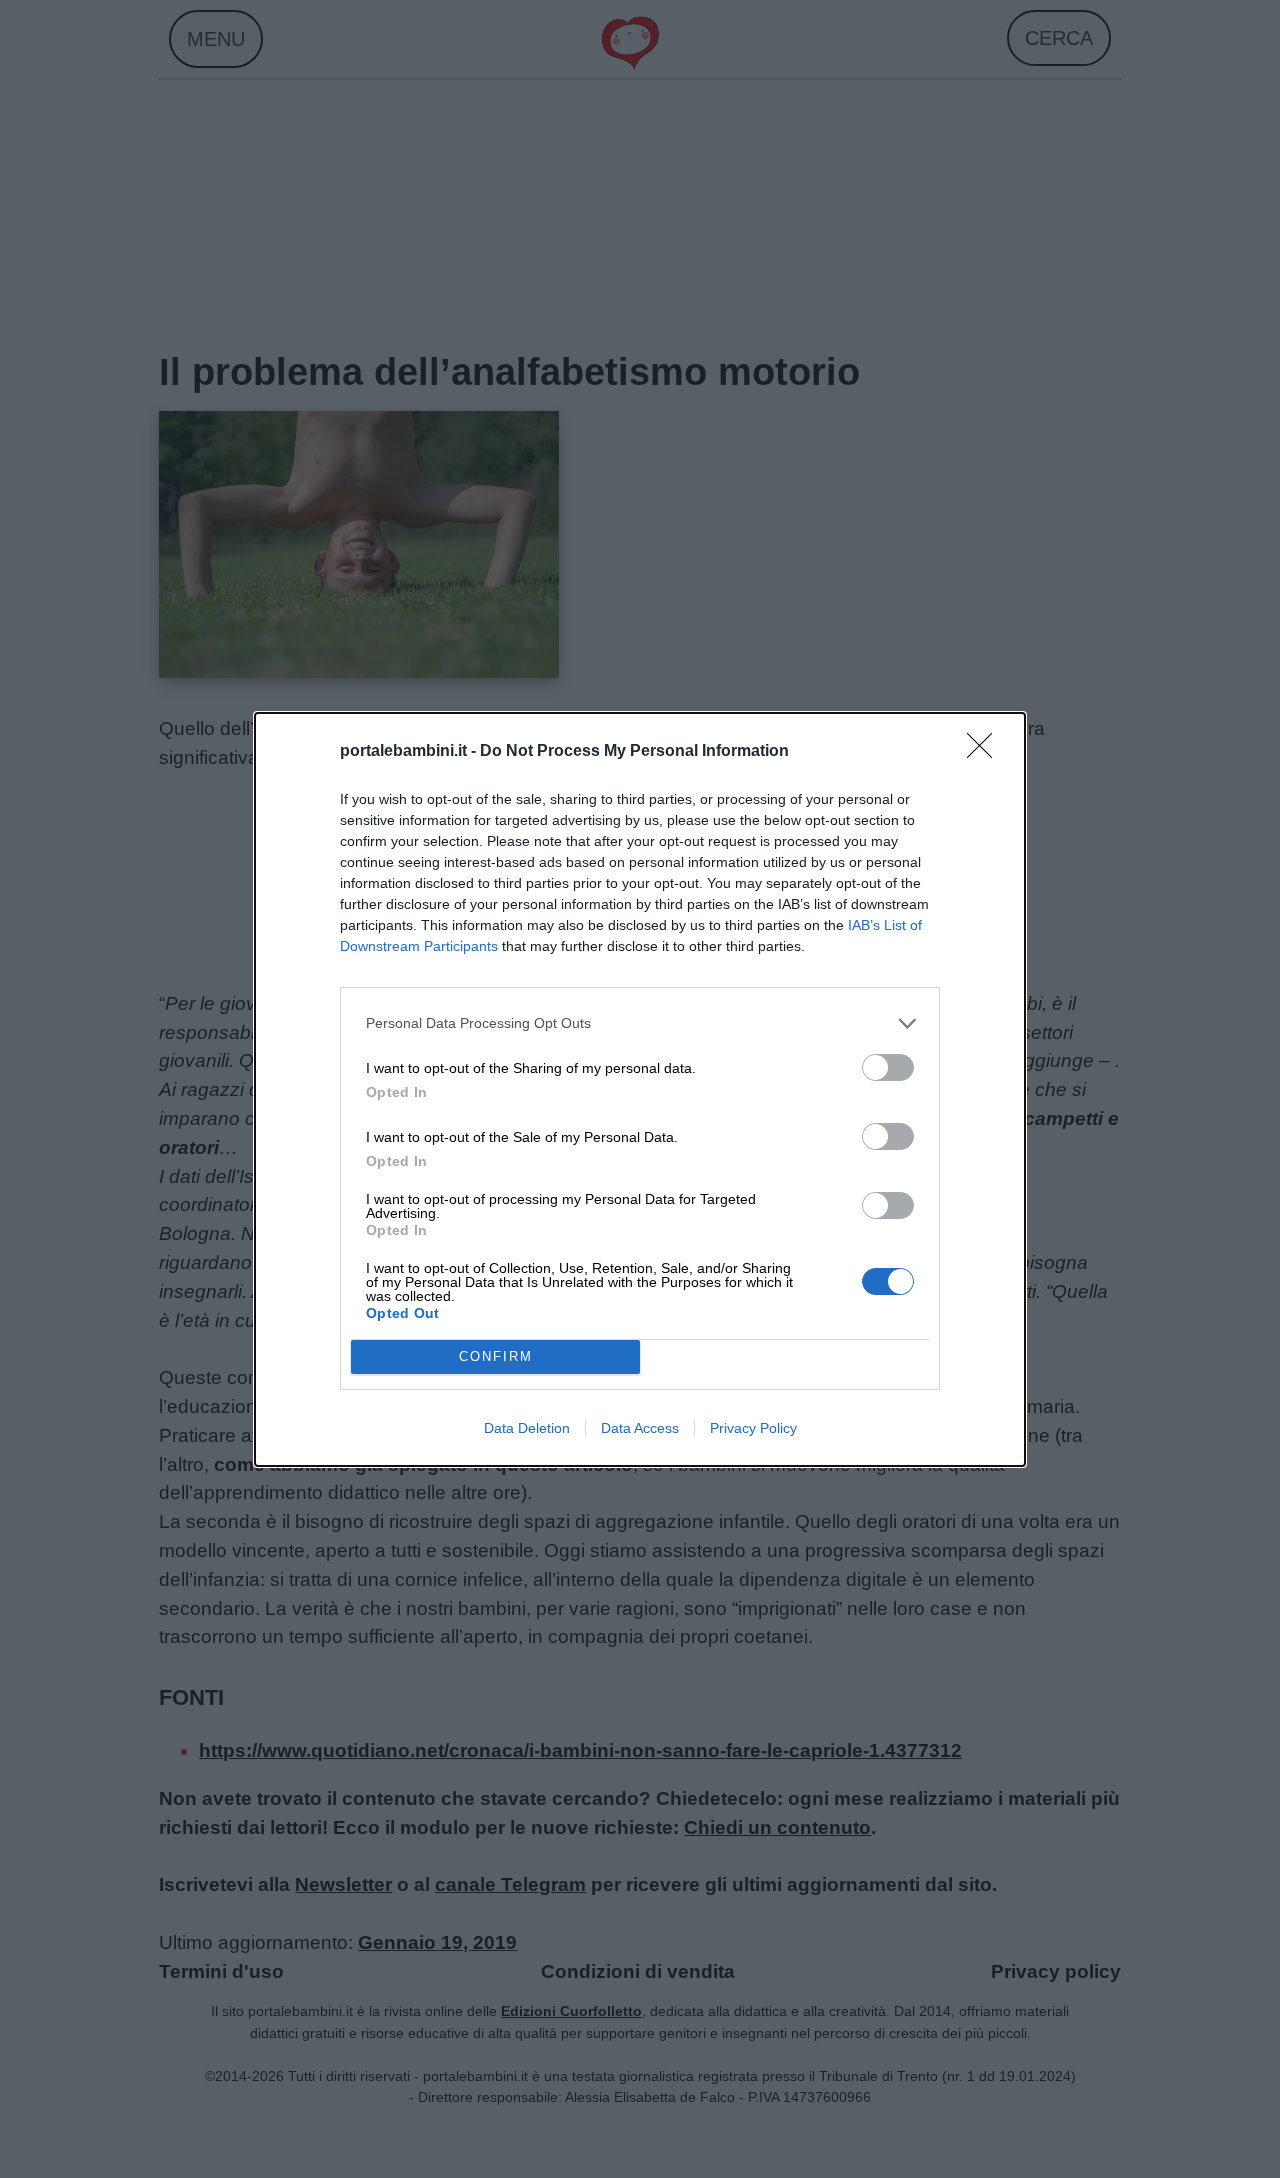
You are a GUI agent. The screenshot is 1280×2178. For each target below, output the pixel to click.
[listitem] (640, 1023)
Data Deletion (527, 1428)
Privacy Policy (753, 1428)
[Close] (986, 752)
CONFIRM (496, 1356)
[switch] (888, 1067)
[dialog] (640, 1089)
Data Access (640, 1428)
